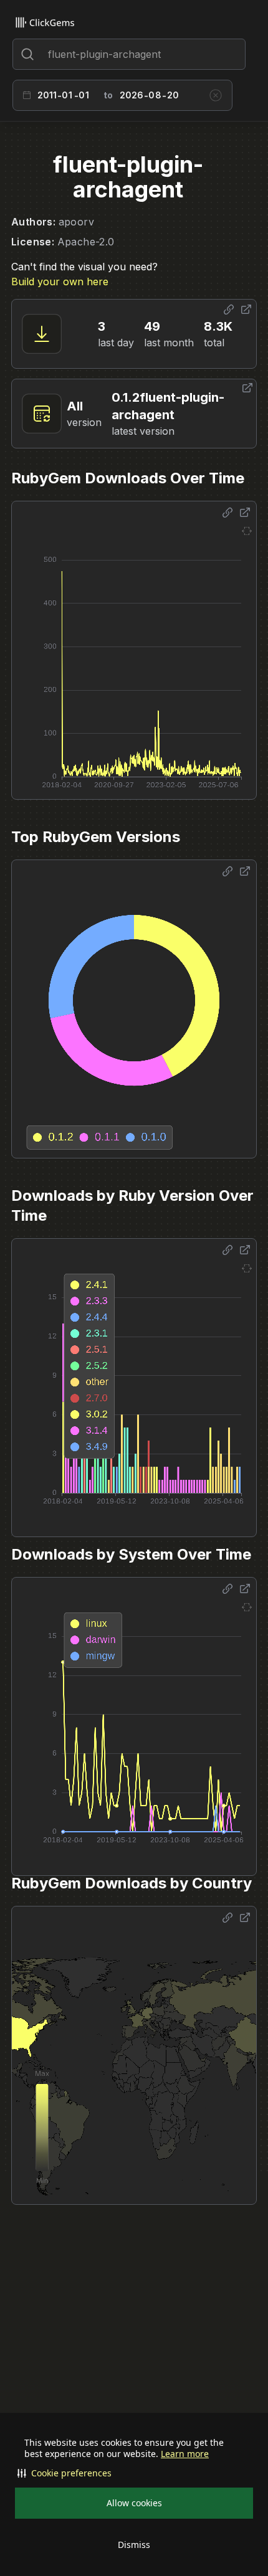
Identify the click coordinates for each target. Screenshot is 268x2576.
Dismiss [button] (134, 2545)
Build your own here (60, 282)
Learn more (185, 2454)
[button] (134, 2473)
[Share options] (229, 310)
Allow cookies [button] (134, 2503)
